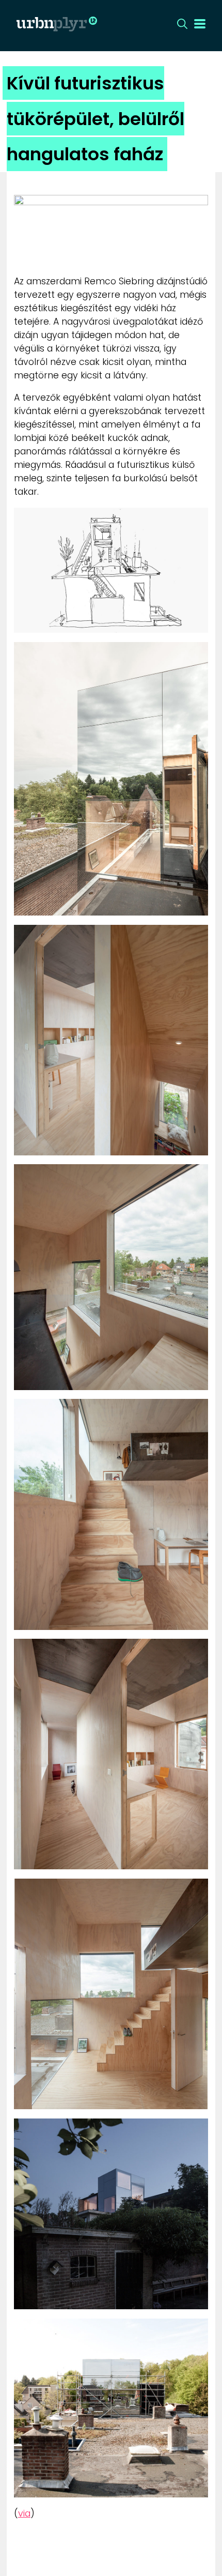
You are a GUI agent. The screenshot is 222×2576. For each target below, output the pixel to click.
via (24, 2513)
